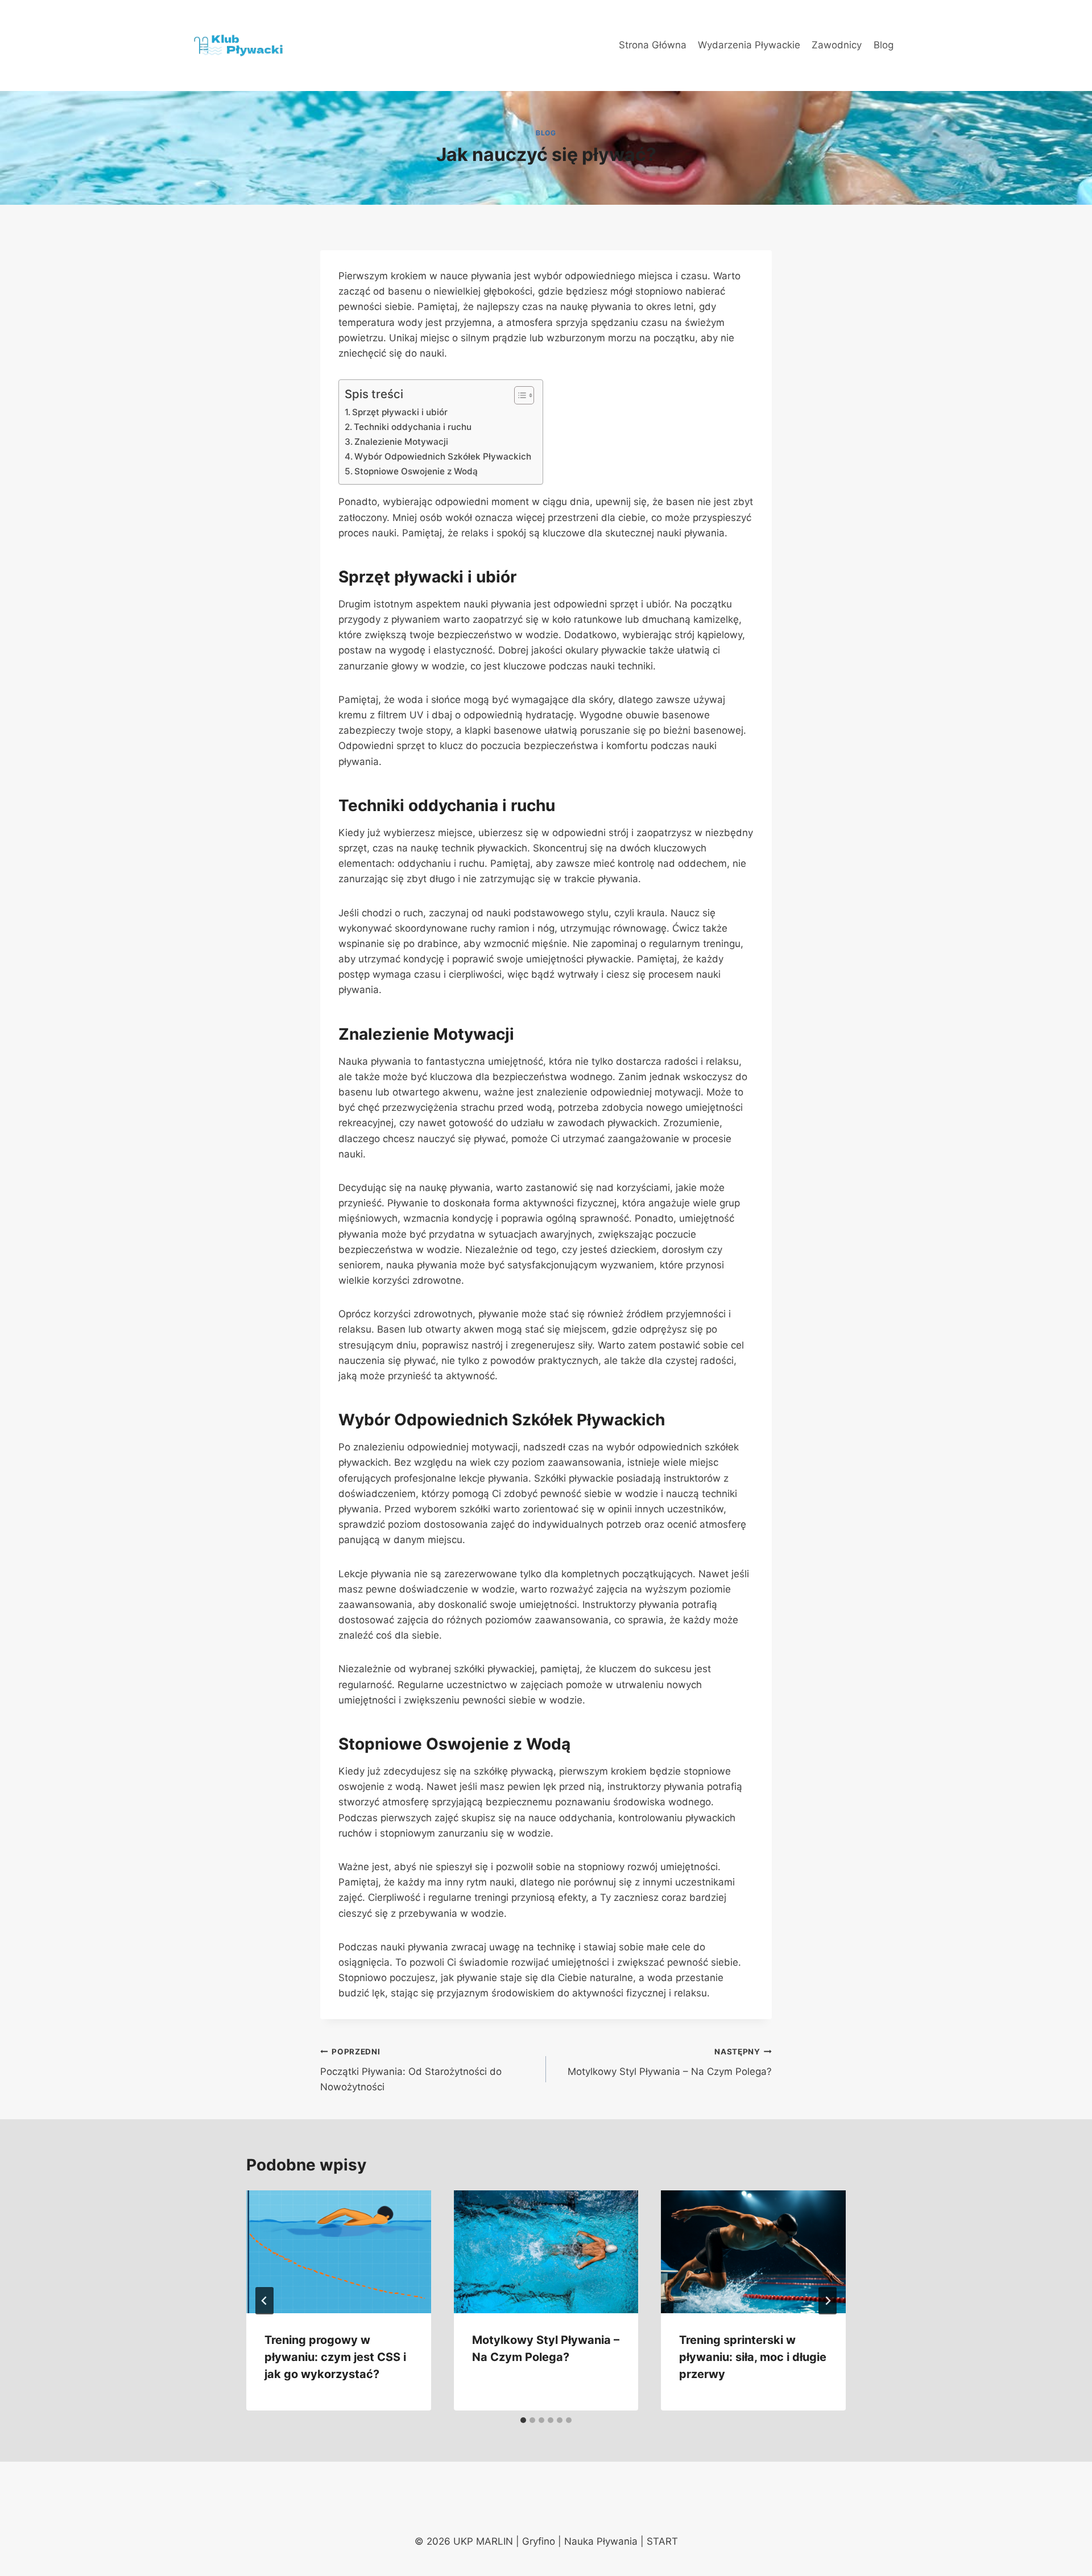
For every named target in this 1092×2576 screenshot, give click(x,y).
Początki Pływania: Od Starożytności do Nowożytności (411, 2070)
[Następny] (828, 2301)
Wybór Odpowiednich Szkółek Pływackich (443, 456)
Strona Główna (653, 45)
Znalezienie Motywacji (401, 442)
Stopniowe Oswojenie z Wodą (416, 471)
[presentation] (339, 2252)
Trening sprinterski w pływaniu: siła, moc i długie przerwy (753, 2357)
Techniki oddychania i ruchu (413, 427)
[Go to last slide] (264, 2301)
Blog (884, 45)
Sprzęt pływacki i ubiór (400, 412)
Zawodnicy (837, 45)
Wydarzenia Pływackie (749, 45)
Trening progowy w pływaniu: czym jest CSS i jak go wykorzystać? (335, 2357)
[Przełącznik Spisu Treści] (518, 395)
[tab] (523, 2420)
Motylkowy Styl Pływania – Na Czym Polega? (670, 2062)
